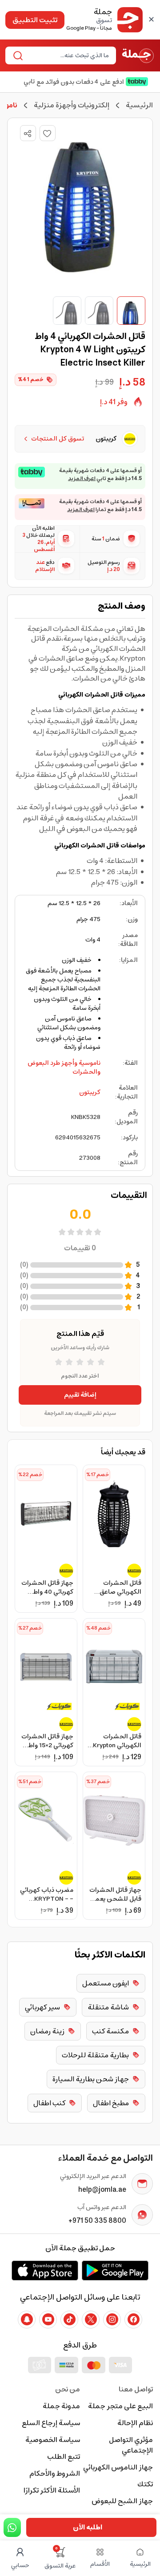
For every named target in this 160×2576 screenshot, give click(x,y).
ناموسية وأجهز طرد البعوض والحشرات (64, 1067)
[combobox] (68, 55)
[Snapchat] (27, 2320)
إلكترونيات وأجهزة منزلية (72, 105)
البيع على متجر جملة (120, 2406)
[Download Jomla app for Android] (115, 2270)
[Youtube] (48, 2320)
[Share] (28, 134)
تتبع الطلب (64, 2457)
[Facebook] (133, 2320)
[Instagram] (112, 2320)
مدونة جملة (61, 2406)
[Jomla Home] (138, 55)
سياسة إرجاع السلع (51, 2423)
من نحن (68, 2389)
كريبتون (90, 1092)
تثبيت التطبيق (35, 20)
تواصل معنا (136, 2389)
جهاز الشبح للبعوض (122, 2501)
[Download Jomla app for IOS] (45, 2270)
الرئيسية (139, 105)
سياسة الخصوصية (53, 2440)
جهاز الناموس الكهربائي (118, 2467)
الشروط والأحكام (55, 2474)
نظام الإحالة (135, 2423)
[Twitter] (91, 2320)
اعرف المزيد (82, 479)
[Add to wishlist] (48, 133)
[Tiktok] (69, 2320)
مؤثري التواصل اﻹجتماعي (131, 2445)
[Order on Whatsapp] (12, 2527)
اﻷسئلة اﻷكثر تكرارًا (52, 2490)
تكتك (145, 2484)
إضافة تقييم (80, 1395)
